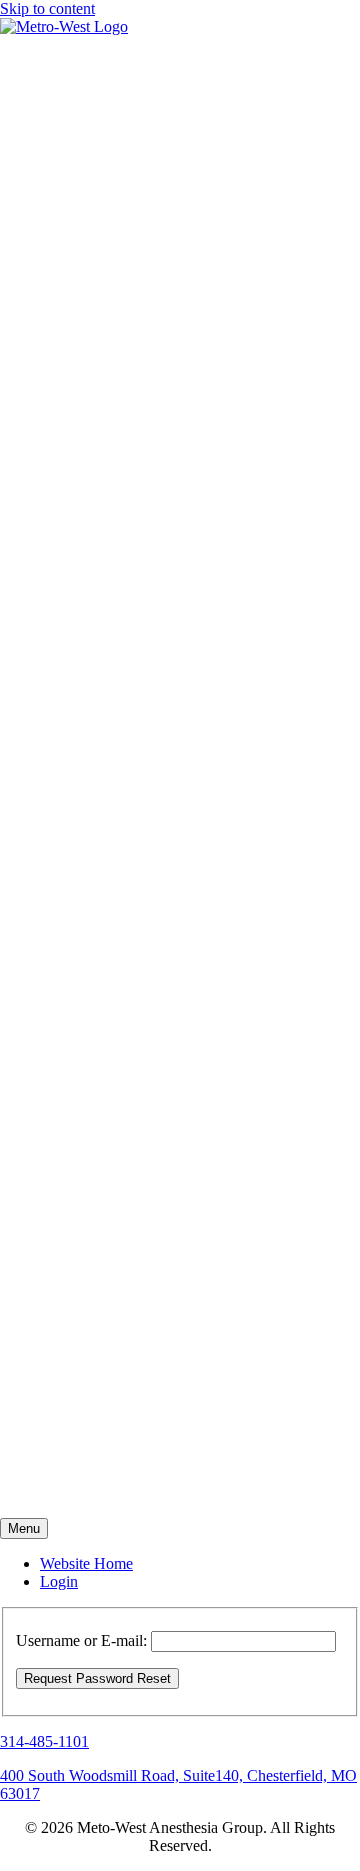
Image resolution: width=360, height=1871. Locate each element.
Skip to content (47, 8)
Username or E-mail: (81, 1640)
